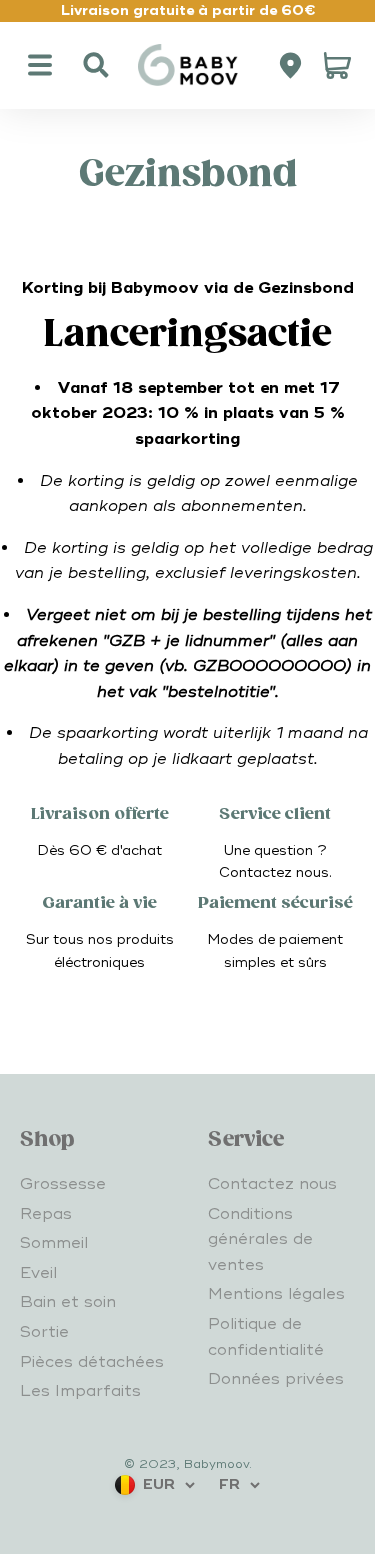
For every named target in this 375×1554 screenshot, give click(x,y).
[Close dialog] (340, 1075)
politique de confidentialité (153, 1509)
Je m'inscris (187, 1357)
